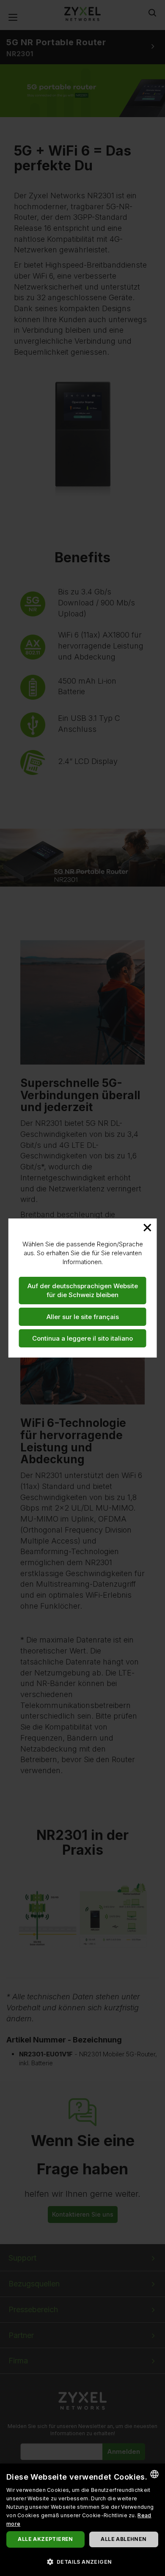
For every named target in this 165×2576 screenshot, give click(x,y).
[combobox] (154, 2474)
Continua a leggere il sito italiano (82, 1338)
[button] (82, 2561)
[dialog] (82, 2520)
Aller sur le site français (83, 1317)
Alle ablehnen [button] (124, 2539)
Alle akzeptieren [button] (45, 2539)
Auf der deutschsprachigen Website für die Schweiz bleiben (83, 1290)
